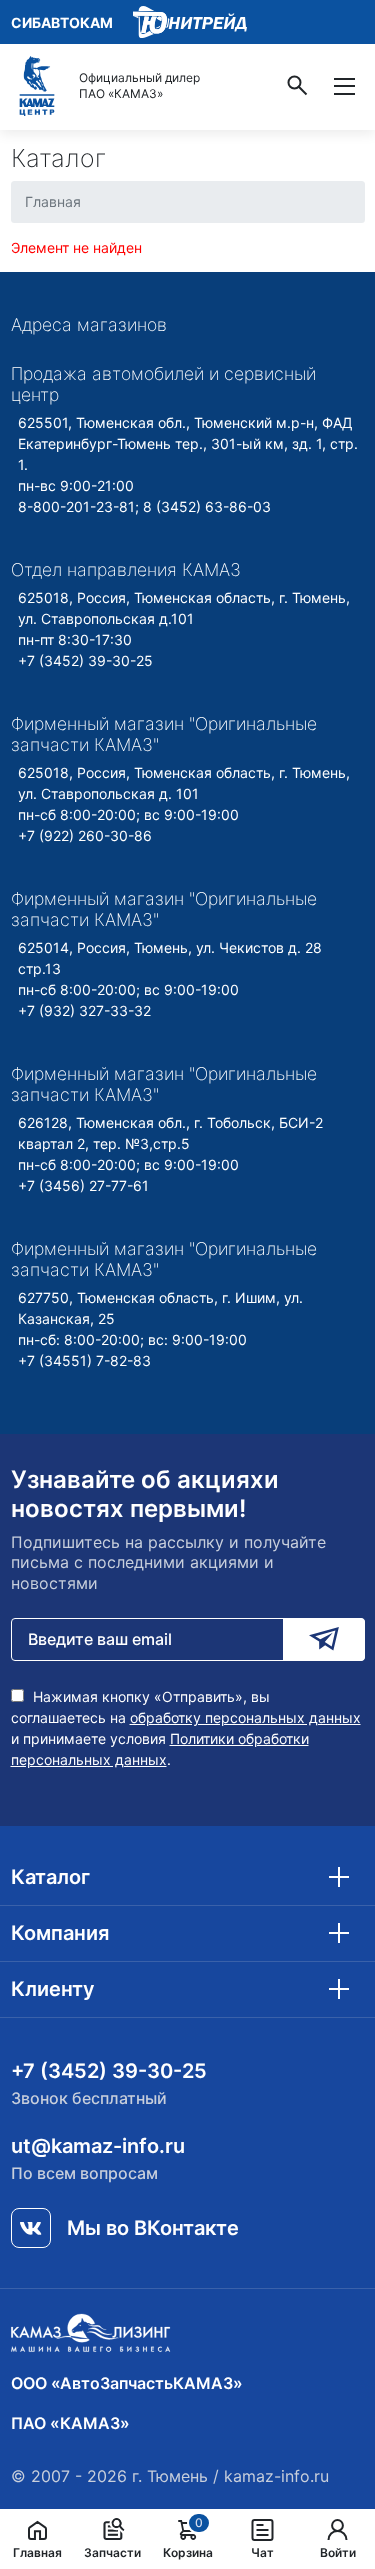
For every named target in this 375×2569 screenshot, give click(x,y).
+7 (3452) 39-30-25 (85, 660)
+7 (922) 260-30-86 (85, 835)
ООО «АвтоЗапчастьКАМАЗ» (127, 2383)
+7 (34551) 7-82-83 (84, 1360)
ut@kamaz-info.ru (98, 2146)
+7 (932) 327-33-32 (84, 1010)
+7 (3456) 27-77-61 (83, 1185)
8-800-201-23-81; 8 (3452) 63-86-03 (144, 506)
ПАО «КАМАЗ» (70, 2423)
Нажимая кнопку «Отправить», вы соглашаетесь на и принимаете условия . (186, 1728)
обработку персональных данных (245, 1717)
